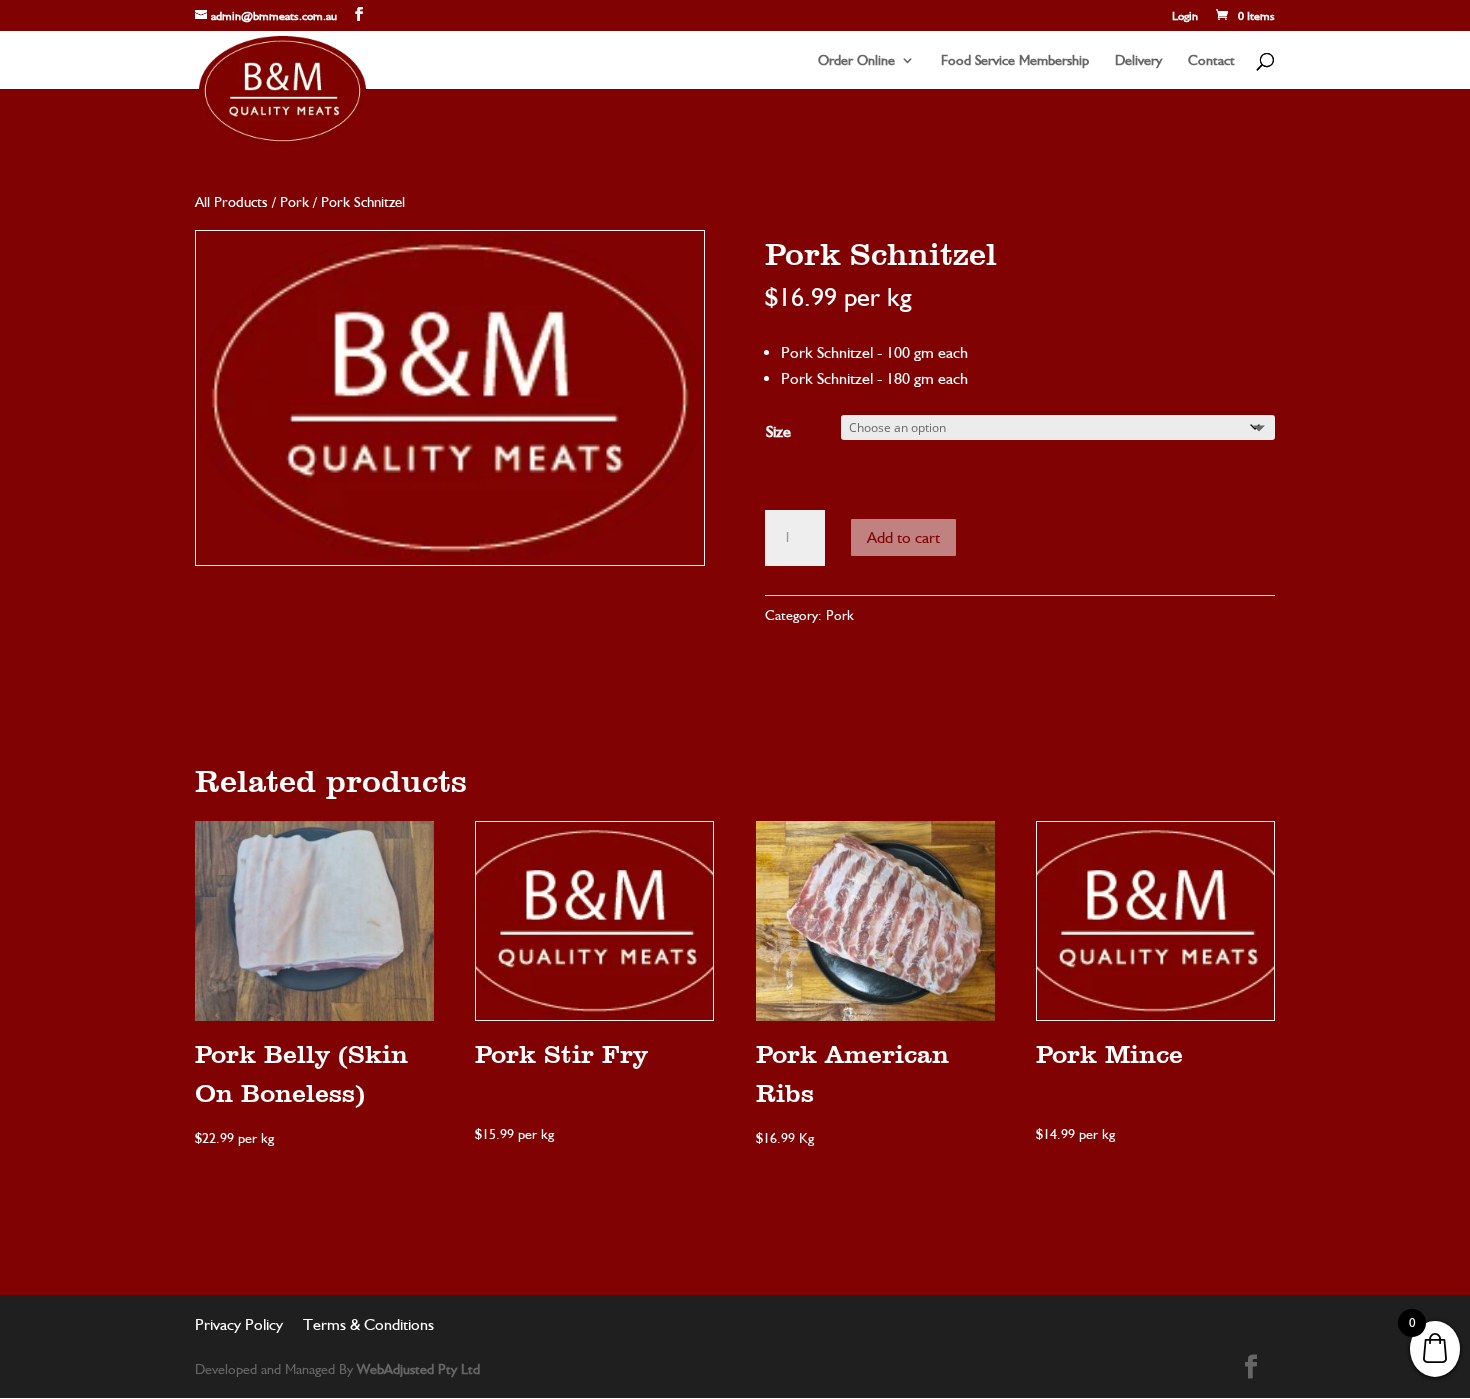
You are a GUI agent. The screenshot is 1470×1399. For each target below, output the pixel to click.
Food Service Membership (1015, 60)
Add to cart (903, 537)
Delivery (1138, 60)
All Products (231, 201)
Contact (1211, 60)
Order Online (856, 60)
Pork (294, 201)
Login (1185, 16)
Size (778, 431)
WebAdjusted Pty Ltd (418, 1369)
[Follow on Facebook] (1251, 1367)
